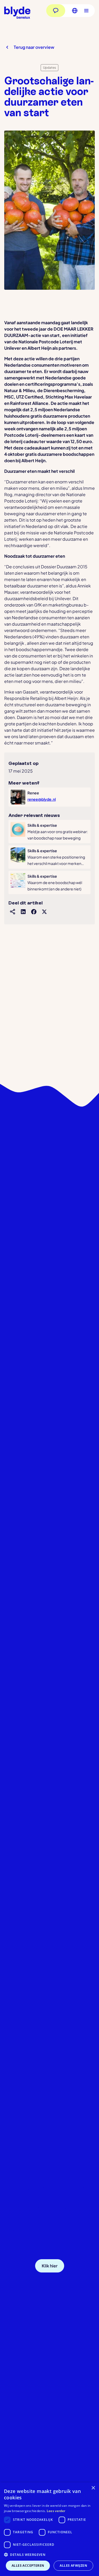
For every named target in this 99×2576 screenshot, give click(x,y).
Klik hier (50, 2266)
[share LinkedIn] (23, 912)
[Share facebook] (34, 912)
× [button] (93, 2488)
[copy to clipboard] (13, 912)
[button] (73, 11)
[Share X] (44, 912)
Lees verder (56, 2511)
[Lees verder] (49, 832)
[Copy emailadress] (87, 2266)
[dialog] (49, 2529)
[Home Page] (17, 13)
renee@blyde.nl (42, 799)
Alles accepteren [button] (28, 2566)
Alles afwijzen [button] (73, 2566)
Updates (49, 68)
